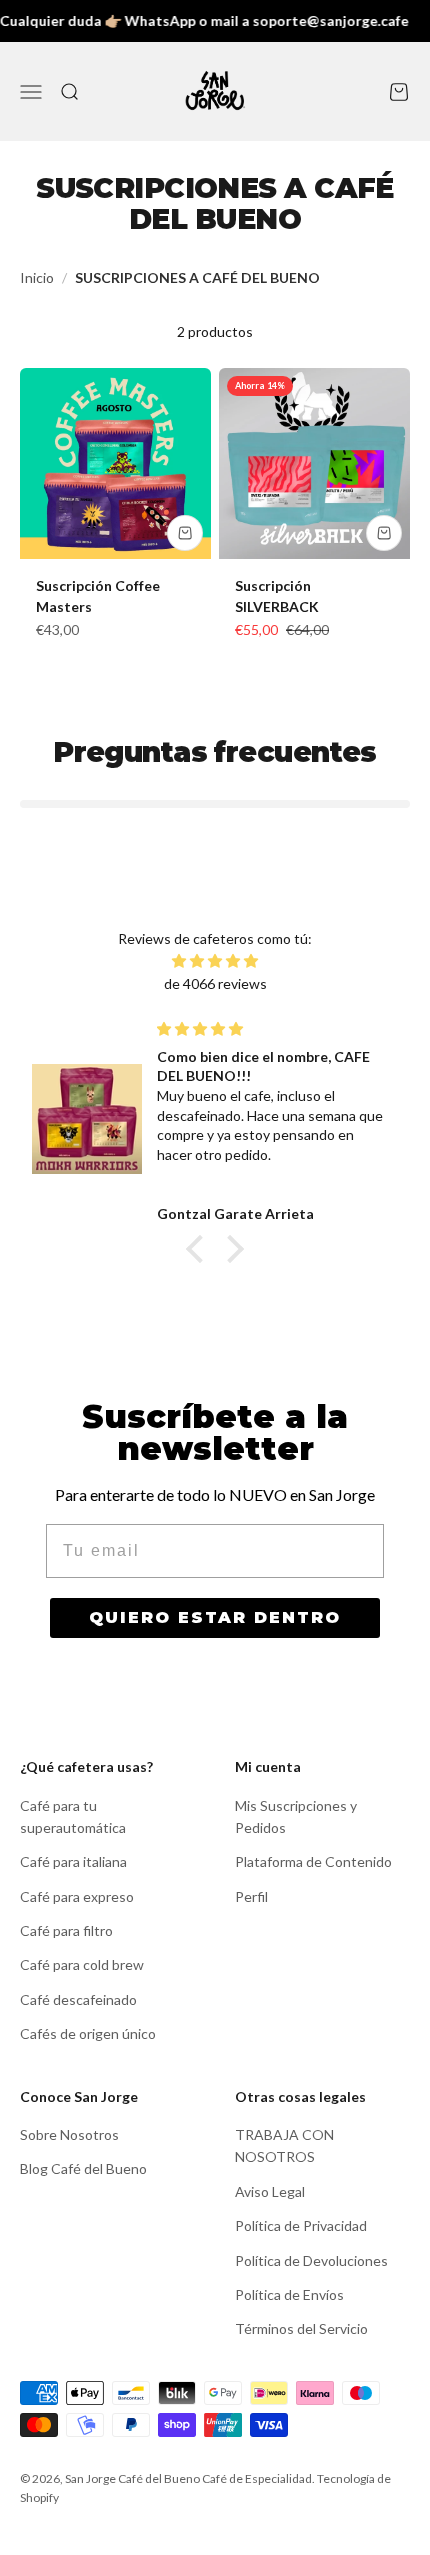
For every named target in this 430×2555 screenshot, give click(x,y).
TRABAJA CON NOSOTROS (284, 2145)
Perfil (251, 1896)
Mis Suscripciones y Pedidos (296, 1816)
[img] (215, 961)
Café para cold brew (82, 1964)
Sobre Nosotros (69, 2134)
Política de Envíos (289, 2294)
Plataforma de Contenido (313, 1861)
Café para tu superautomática (73, 1816)
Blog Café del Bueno (83, 2168)
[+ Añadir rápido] (185, 533)
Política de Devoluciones (311, 2260)
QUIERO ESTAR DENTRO (215, 1617)
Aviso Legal (270, 2191)
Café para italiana (73, 1861)
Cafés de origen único (88, 2033)
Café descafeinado (78, 1999)
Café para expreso (77, 1896)
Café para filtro (66, 1930)
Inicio (37, 277)
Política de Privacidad (301, 2225)
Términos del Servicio (301, 2328)
